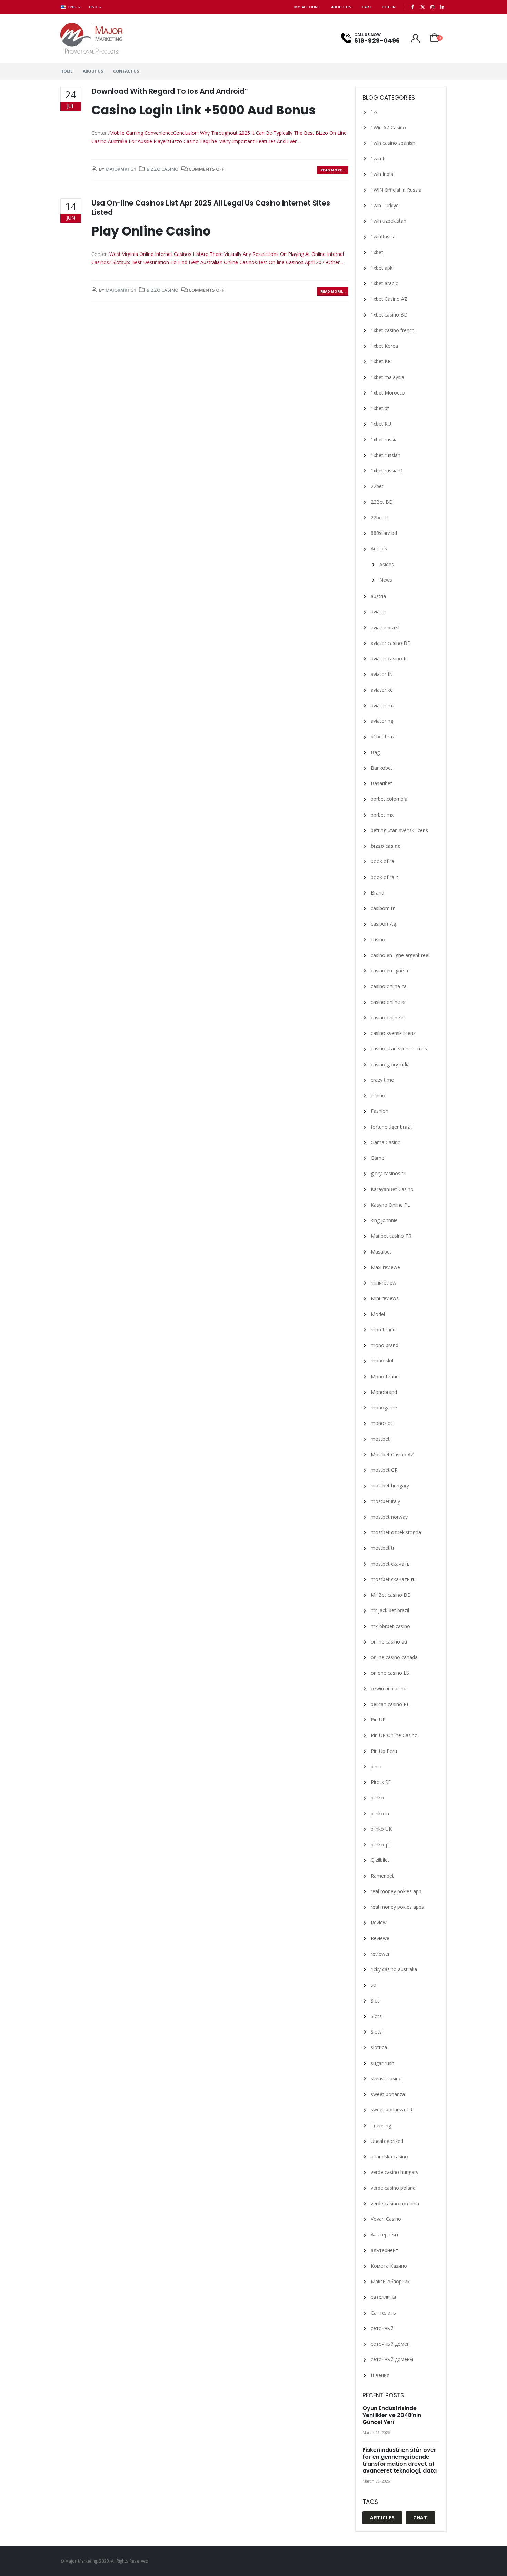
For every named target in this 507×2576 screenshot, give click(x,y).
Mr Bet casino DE (390, 1595)
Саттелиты (384, 2313)
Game (377, 1158)
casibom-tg (383, 924)
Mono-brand (385, 1376)
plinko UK (381, 1829)
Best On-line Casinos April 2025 (292, 262)
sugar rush (382, 2063)
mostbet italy (385, 1501)
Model (378, 1314)
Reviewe (380, 1938)
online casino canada (394, 1657)
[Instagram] (433, 7)
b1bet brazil (384, 736)
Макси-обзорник (390, 2281)
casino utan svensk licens (399, 1049)
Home (66, 71)
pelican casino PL (390, 1704)
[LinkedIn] (442, 7)
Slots (376, 2016)
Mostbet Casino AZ (392, 1454)
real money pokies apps (397, 1907)
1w (374, 112)
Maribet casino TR (391, 1236)
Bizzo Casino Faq (189, 141)
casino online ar (388, 1002)
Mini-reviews (385, 1298)
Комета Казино (389, 2266)
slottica (379, 2047)
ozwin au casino (389, 1689)
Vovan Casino (386, 2219)
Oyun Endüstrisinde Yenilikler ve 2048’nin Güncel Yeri (392, 2415)
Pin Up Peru (384, 1751)
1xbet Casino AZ (389, 299)
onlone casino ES (390, 1673)
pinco (377, 1766)
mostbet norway (389, 1517)
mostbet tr (383, 1548)
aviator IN (382, 674)
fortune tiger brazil (391, 1127)
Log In (389, 7)
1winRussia (383, 236)
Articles (379, 548)
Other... (335, 262)
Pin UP (378, 1720)
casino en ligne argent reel (400, 955)
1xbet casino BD (389, 315)
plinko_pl (380, 1844)
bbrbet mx (382, 815)
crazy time (382, 1080)
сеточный (382, 2328)
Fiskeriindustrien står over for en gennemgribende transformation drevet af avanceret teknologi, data (400, 2460)
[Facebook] (413, 7)
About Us (341, 7)
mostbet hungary (390, 1485)
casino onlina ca (389, 986)
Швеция (380, 2375)
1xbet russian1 (387, 471)
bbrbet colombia (389, 799)
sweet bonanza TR (392, 2110)
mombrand (383, 1330)
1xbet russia (384, 440)
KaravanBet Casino (392, 1189)
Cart (367, 7)
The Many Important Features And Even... (255, 141)
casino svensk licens (393, 1033)
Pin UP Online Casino (394, 1735)
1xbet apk (382, 268)
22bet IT (380, 517)
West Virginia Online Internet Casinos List (155, 254)
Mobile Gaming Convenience (141, 133)
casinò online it (387, 1017)
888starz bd (384, 533)
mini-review (384, 1283)
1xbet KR (381, 361)
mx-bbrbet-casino (390, 1626)
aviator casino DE (390, 643)
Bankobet (382, 768)
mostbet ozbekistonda (396, 1532)
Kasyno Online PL (390, 1205)
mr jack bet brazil (390, 1610)
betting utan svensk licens (399, 830)
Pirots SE (381, 1782)
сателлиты (383, 2297)
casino (378, 940)
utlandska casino (389, 2156)
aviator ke (382, 690)
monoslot (382, 1423)
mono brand (385, 1345)
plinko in (380, 1813)
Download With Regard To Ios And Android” (170, 91)
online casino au (389, 1642)
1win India (382, 174)
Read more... (333, 170)
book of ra (382, 861)
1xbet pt (380, 408)
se (373, 1985)
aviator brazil (385, 627)
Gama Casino (386, 1142)
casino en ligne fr (390, 971)
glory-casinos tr (388, 1173)
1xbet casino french (393, 330)
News (386, 580)
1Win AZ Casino (388, 127)
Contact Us (126, 71)
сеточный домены (392, 2359)
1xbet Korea (384, 346)
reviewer (380, 1954)
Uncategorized (387, 2141)
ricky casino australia (394, 1969)
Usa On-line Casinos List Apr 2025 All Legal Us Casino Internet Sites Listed (211, 208)
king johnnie (384, 1220)
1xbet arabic (384, 283)
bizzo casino (162, 169)
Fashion (380, 1111)
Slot (375, 2001)
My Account (307, 7)
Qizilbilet (380, 1860)
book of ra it (385, 877)
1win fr (378, 158)
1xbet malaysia (387, 377)
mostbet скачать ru (393, 1579)
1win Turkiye (385, 205)
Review (379, 1922)
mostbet (380, 1439)
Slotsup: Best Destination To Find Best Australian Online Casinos (185, 262)
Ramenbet (382, 1876)
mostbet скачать (390, 1564)
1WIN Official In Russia (396, 190)
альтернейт (385, 2250)
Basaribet (381, 783)
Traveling (381, 2125)
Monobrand (384, 1392)
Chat (420, 2518)
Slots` (377, 2032)
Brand (377, 893)
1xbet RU (381, 424)
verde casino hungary (395, 2172)
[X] (423, 7)
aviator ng (382, 721)
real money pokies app (396, 1891)
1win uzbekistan (389, 221)
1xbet (377, 252)
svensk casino (386, 2079)
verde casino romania (395, 2203)
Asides (387, 564)
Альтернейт (385, 2234)
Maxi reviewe (385, 1267)
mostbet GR (384, 1470)
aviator (379, 612)
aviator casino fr (389, 658)
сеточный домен (390, 2344)
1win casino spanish (393, 143)
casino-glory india (390, 1064)
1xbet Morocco (388, 393)
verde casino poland (393, 2188)
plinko (377, 1798)
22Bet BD (382, 502)
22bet (377, 486)
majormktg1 (121, 169)
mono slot (382, 1361)
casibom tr (383, 908)
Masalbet (381, 1252)
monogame (384, 1407)
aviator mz (383, 705)
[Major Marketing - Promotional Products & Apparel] (91, 38)
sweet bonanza (388, 2094)
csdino (378, 1095)
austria (378, 596)
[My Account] (416, 38)
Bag (375, 752)
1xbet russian (386, 455)
